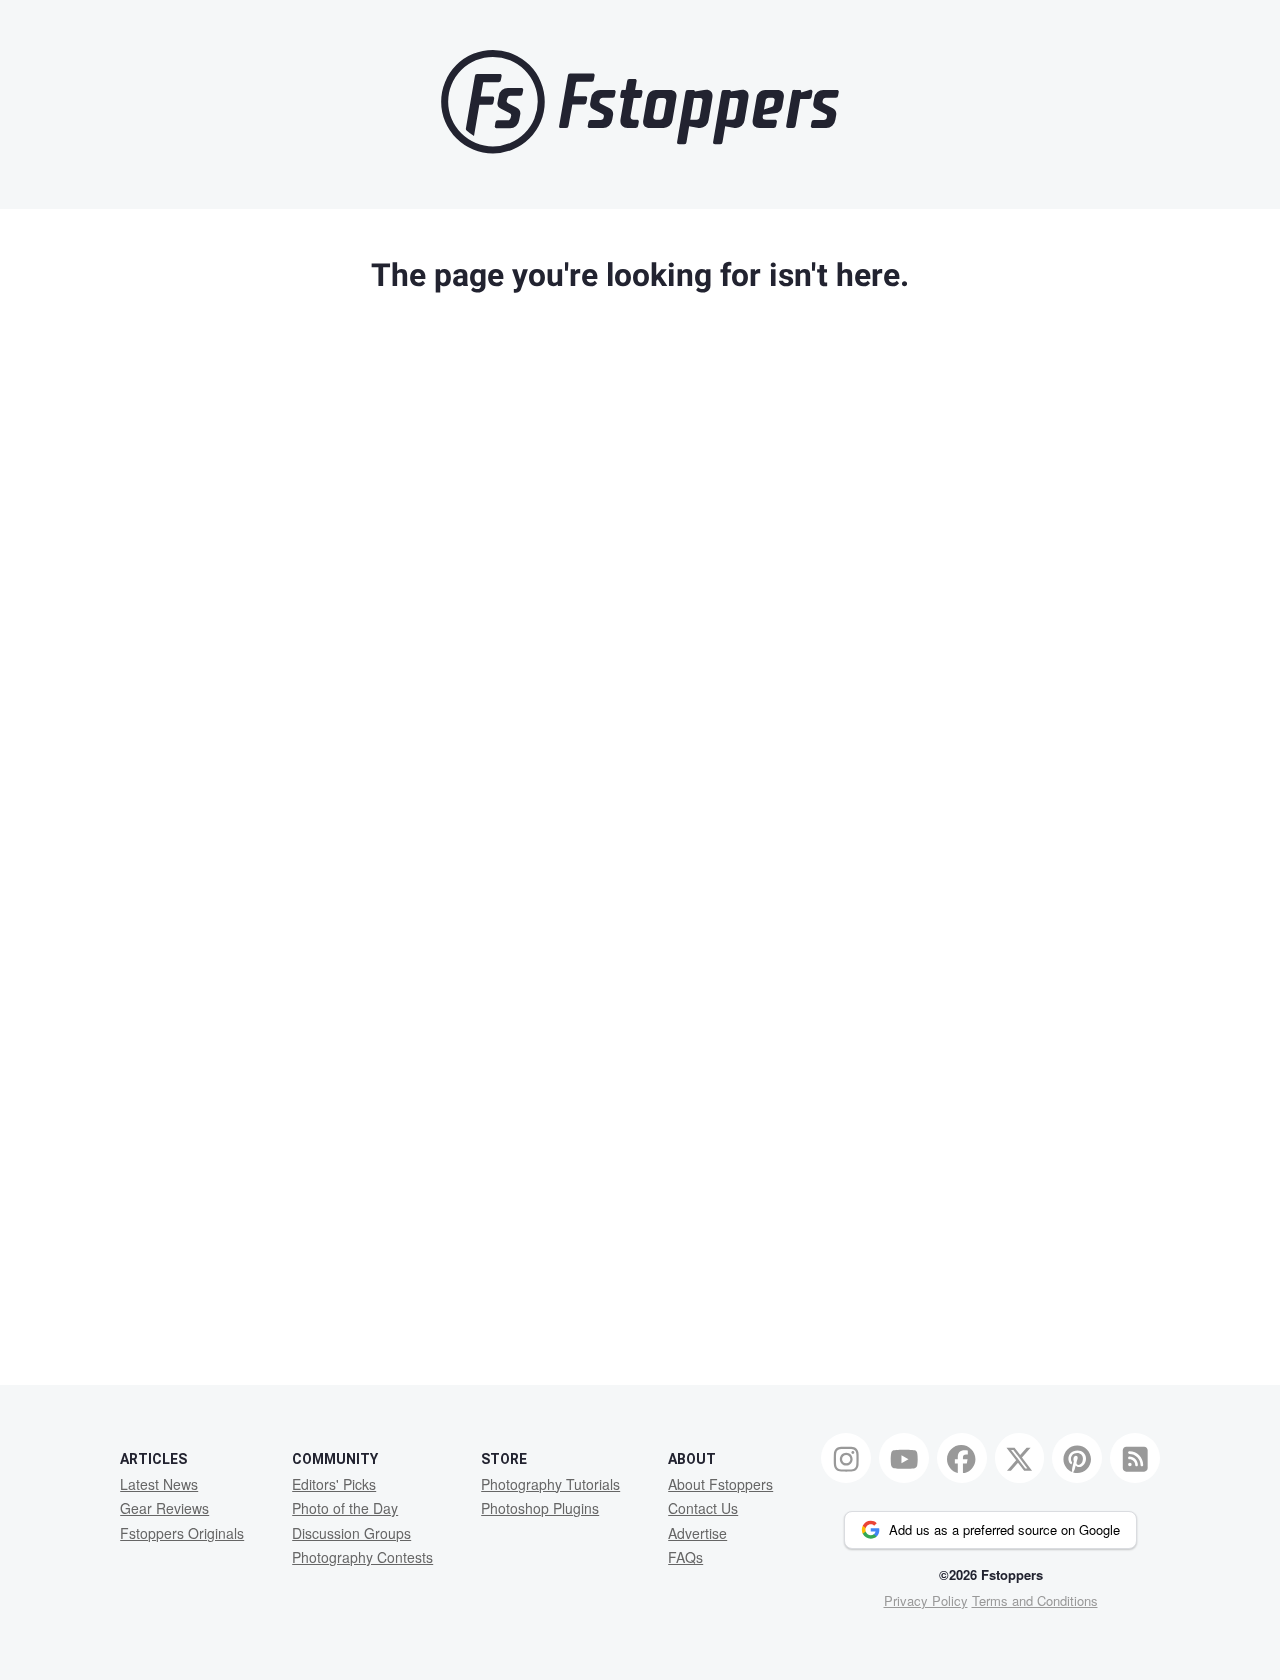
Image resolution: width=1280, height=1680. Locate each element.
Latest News (159, 1484)
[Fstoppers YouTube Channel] (904, 1458)
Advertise (697, 1533)
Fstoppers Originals (182, 1533)
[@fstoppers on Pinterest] (1077, 1458)
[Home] (640, 148)
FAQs (685, 1557)
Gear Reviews (164, 1508)
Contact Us (703, 1508)
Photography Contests (362, 1557)
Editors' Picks (334, 1484)
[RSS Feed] (1135, 1458)
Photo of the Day (345, 1508)
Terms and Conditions (1035, 1600)
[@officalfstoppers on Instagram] (846, 1458)
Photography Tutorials (550, 1484)
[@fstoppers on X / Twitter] (1020, 1458)
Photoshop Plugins (540, 1508)
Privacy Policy (926, 1600)
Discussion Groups (351, 1533)
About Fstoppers (720, 1484)
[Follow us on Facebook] (962, 1458)
